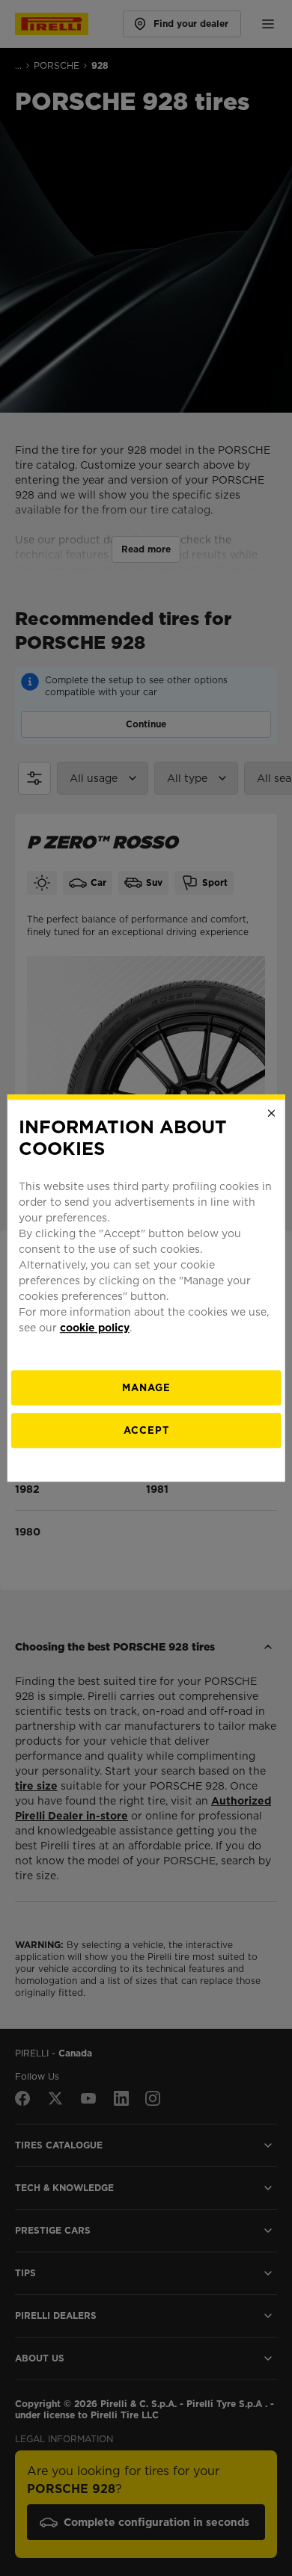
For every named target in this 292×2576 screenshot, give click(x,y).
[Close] (271, 1113)
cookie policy (95, 1328)
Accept (146, 1430)
